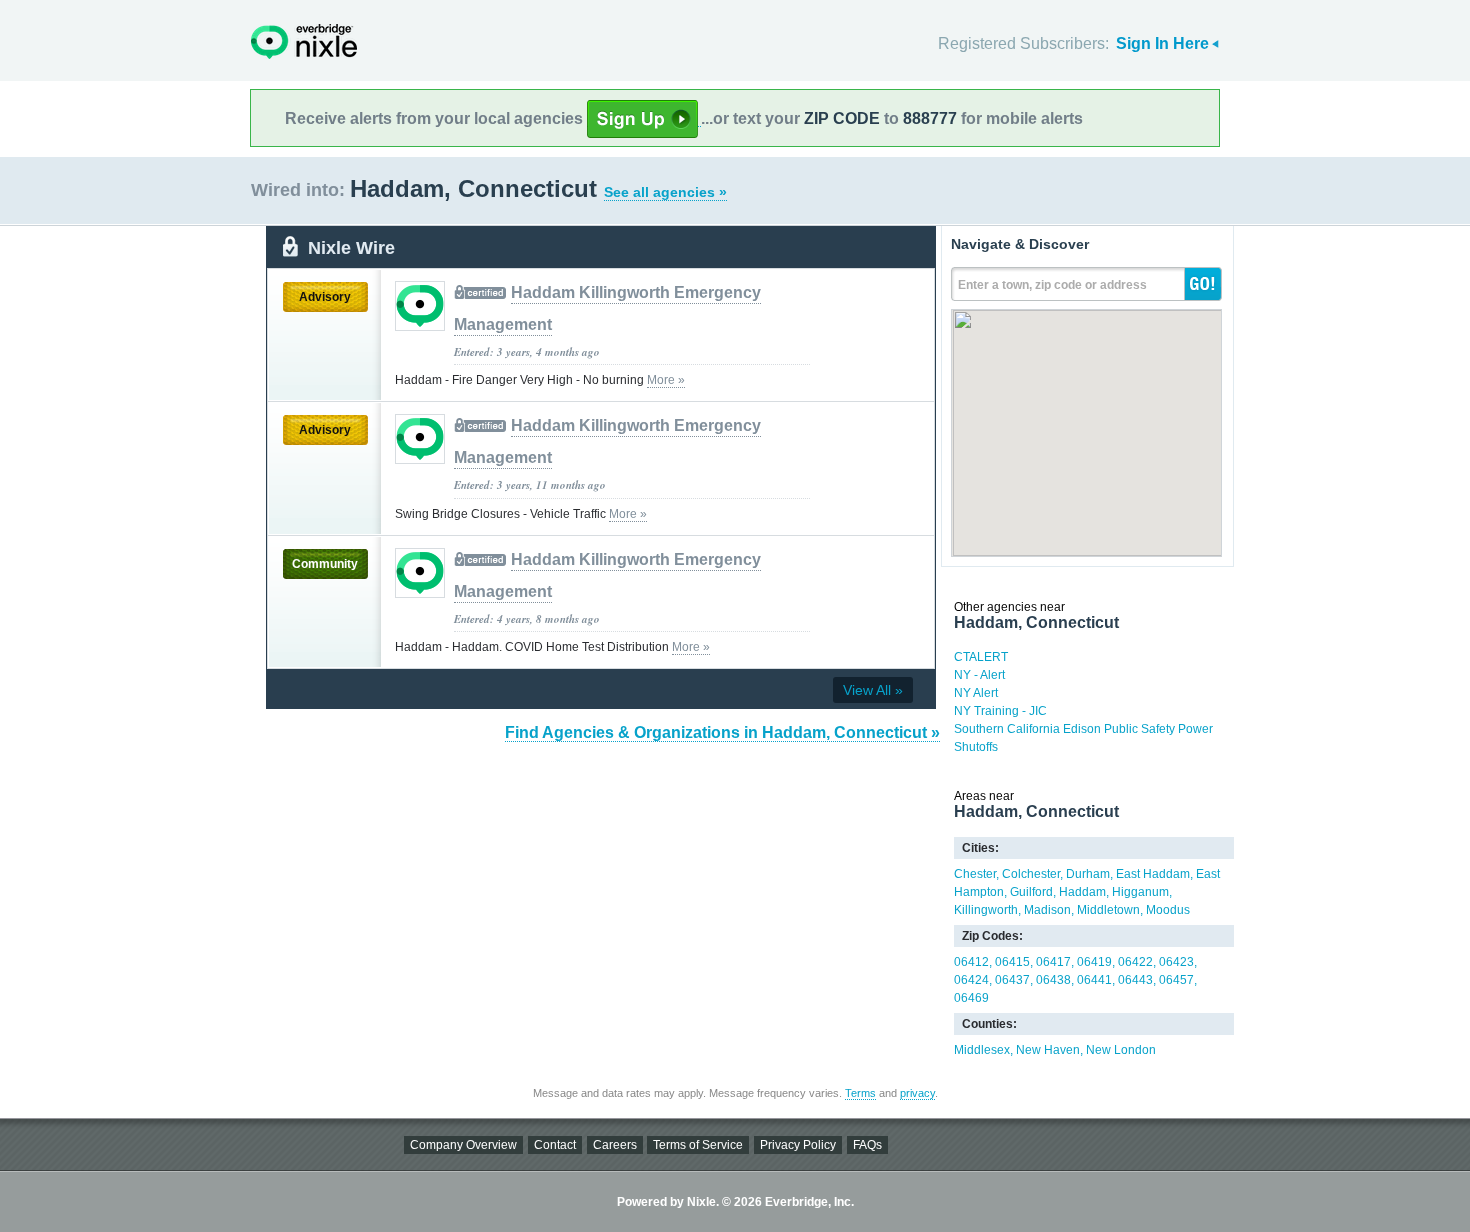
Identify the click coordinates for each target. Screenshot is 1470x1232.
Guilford (1031, 892)
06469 (971, 998)
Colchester (1031, 874)
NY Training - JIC (1000, 711)
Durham (1088, 874)
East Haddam (1153, 874)
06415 (1012, 962)
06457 (1176, 980)
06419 (1094, 962)
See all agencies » (665, 192)
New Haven (1048, 1050)
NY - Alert (979, 675)
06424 (971, 980)
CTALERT (981, 657)
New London (1121, 1050)
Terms (860, 1093)
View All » (873, 690)
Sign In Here (1162, 43)
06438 (1053, 980)
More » (666, 380)
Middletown (1108, 910)
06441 (1094, 980)
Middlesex (982, 1050)
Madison (1047, 910)
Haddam (1082, 892)
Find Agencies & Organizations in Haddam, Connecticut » (722, 732)
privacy (917, 1093)
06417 (1053, 962)
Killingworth (986, 910)
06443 (1135, 980)
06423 (1176, 962)
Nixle (304, 41)
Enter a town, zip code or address (1052, 285)
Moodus (1168, 910)
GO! (1203, 284)
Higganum (1140, 892)
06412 (971, 962)
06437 (1012, 980)
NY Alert (976, 693)
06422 (1135, 962)
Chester (975, 874)
